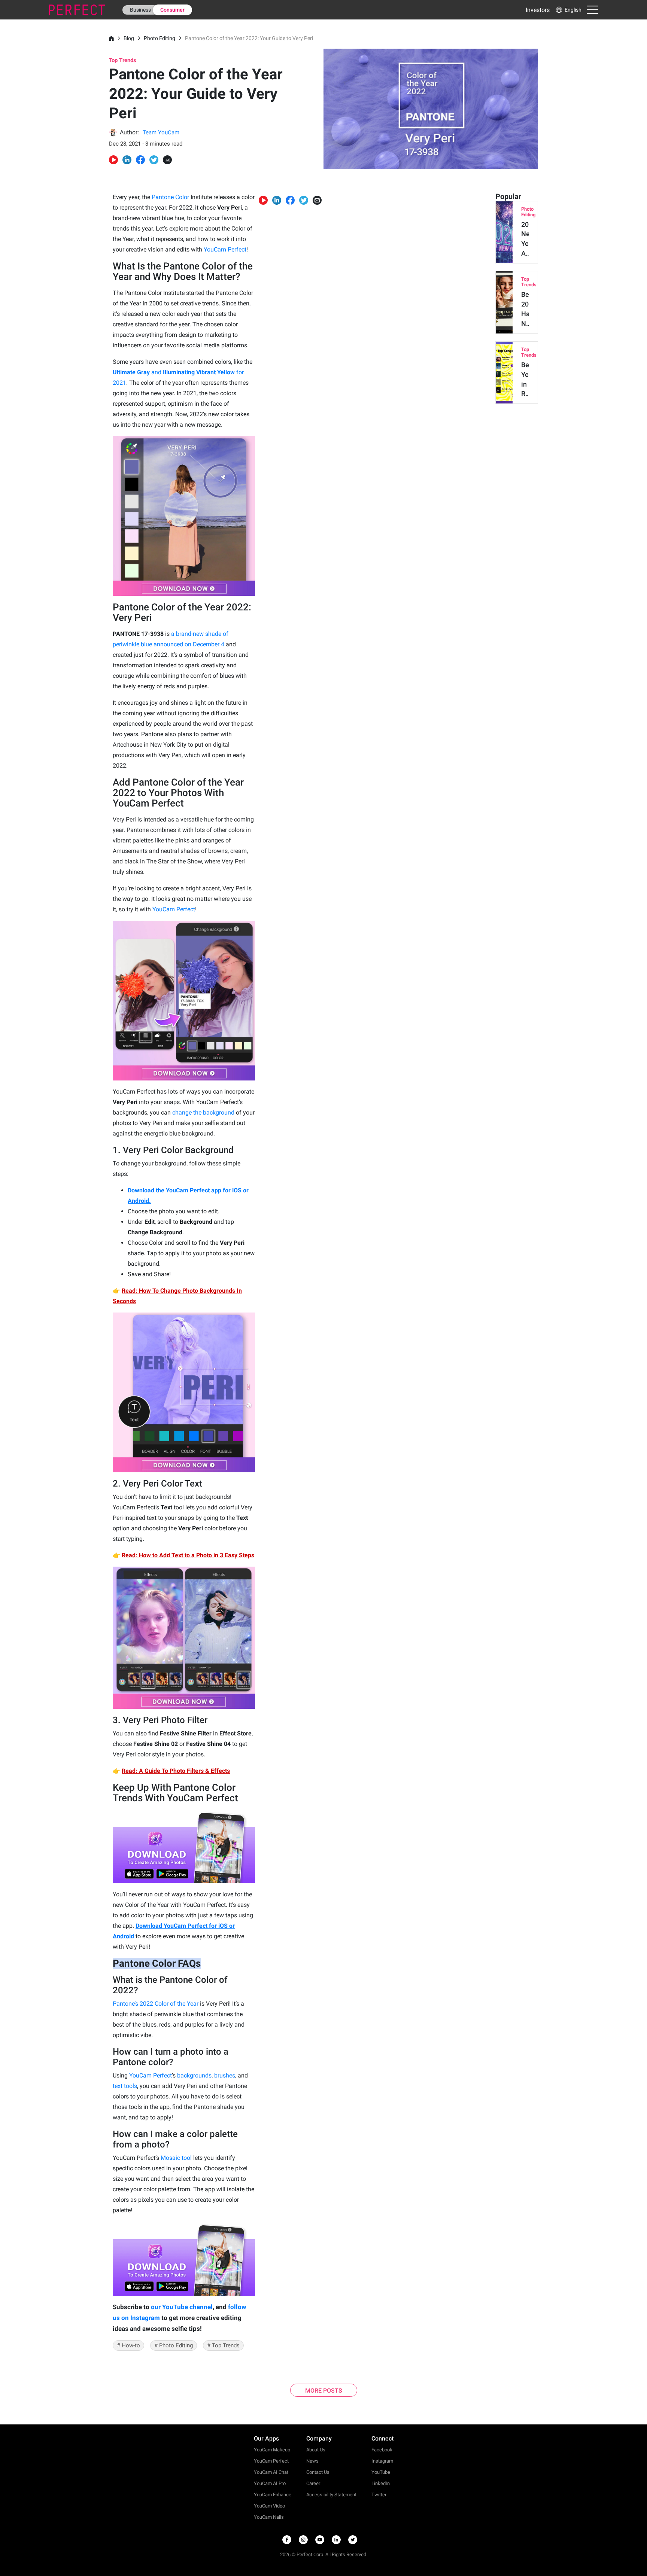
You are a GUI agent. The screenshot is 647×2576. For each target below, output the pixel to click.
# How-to (128, 2345)
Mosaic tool (176, 2158)
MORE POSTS (324, 2391)
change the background (203, 1112)
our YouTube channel (182, 2307)
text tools (125, 2086)
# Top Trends (223, 2345)
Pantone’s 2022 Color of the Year (156, 2004)
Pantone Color (170, 197)
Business (140, 10)
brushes (225, 2075)
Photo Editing (160, 38)
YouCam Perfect (225, 249)
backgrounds (194, 2075)
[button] (568, 10)
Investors (538, 10)
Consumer (172, 10)
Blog (129, 38)
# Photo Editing (174, 2345)
